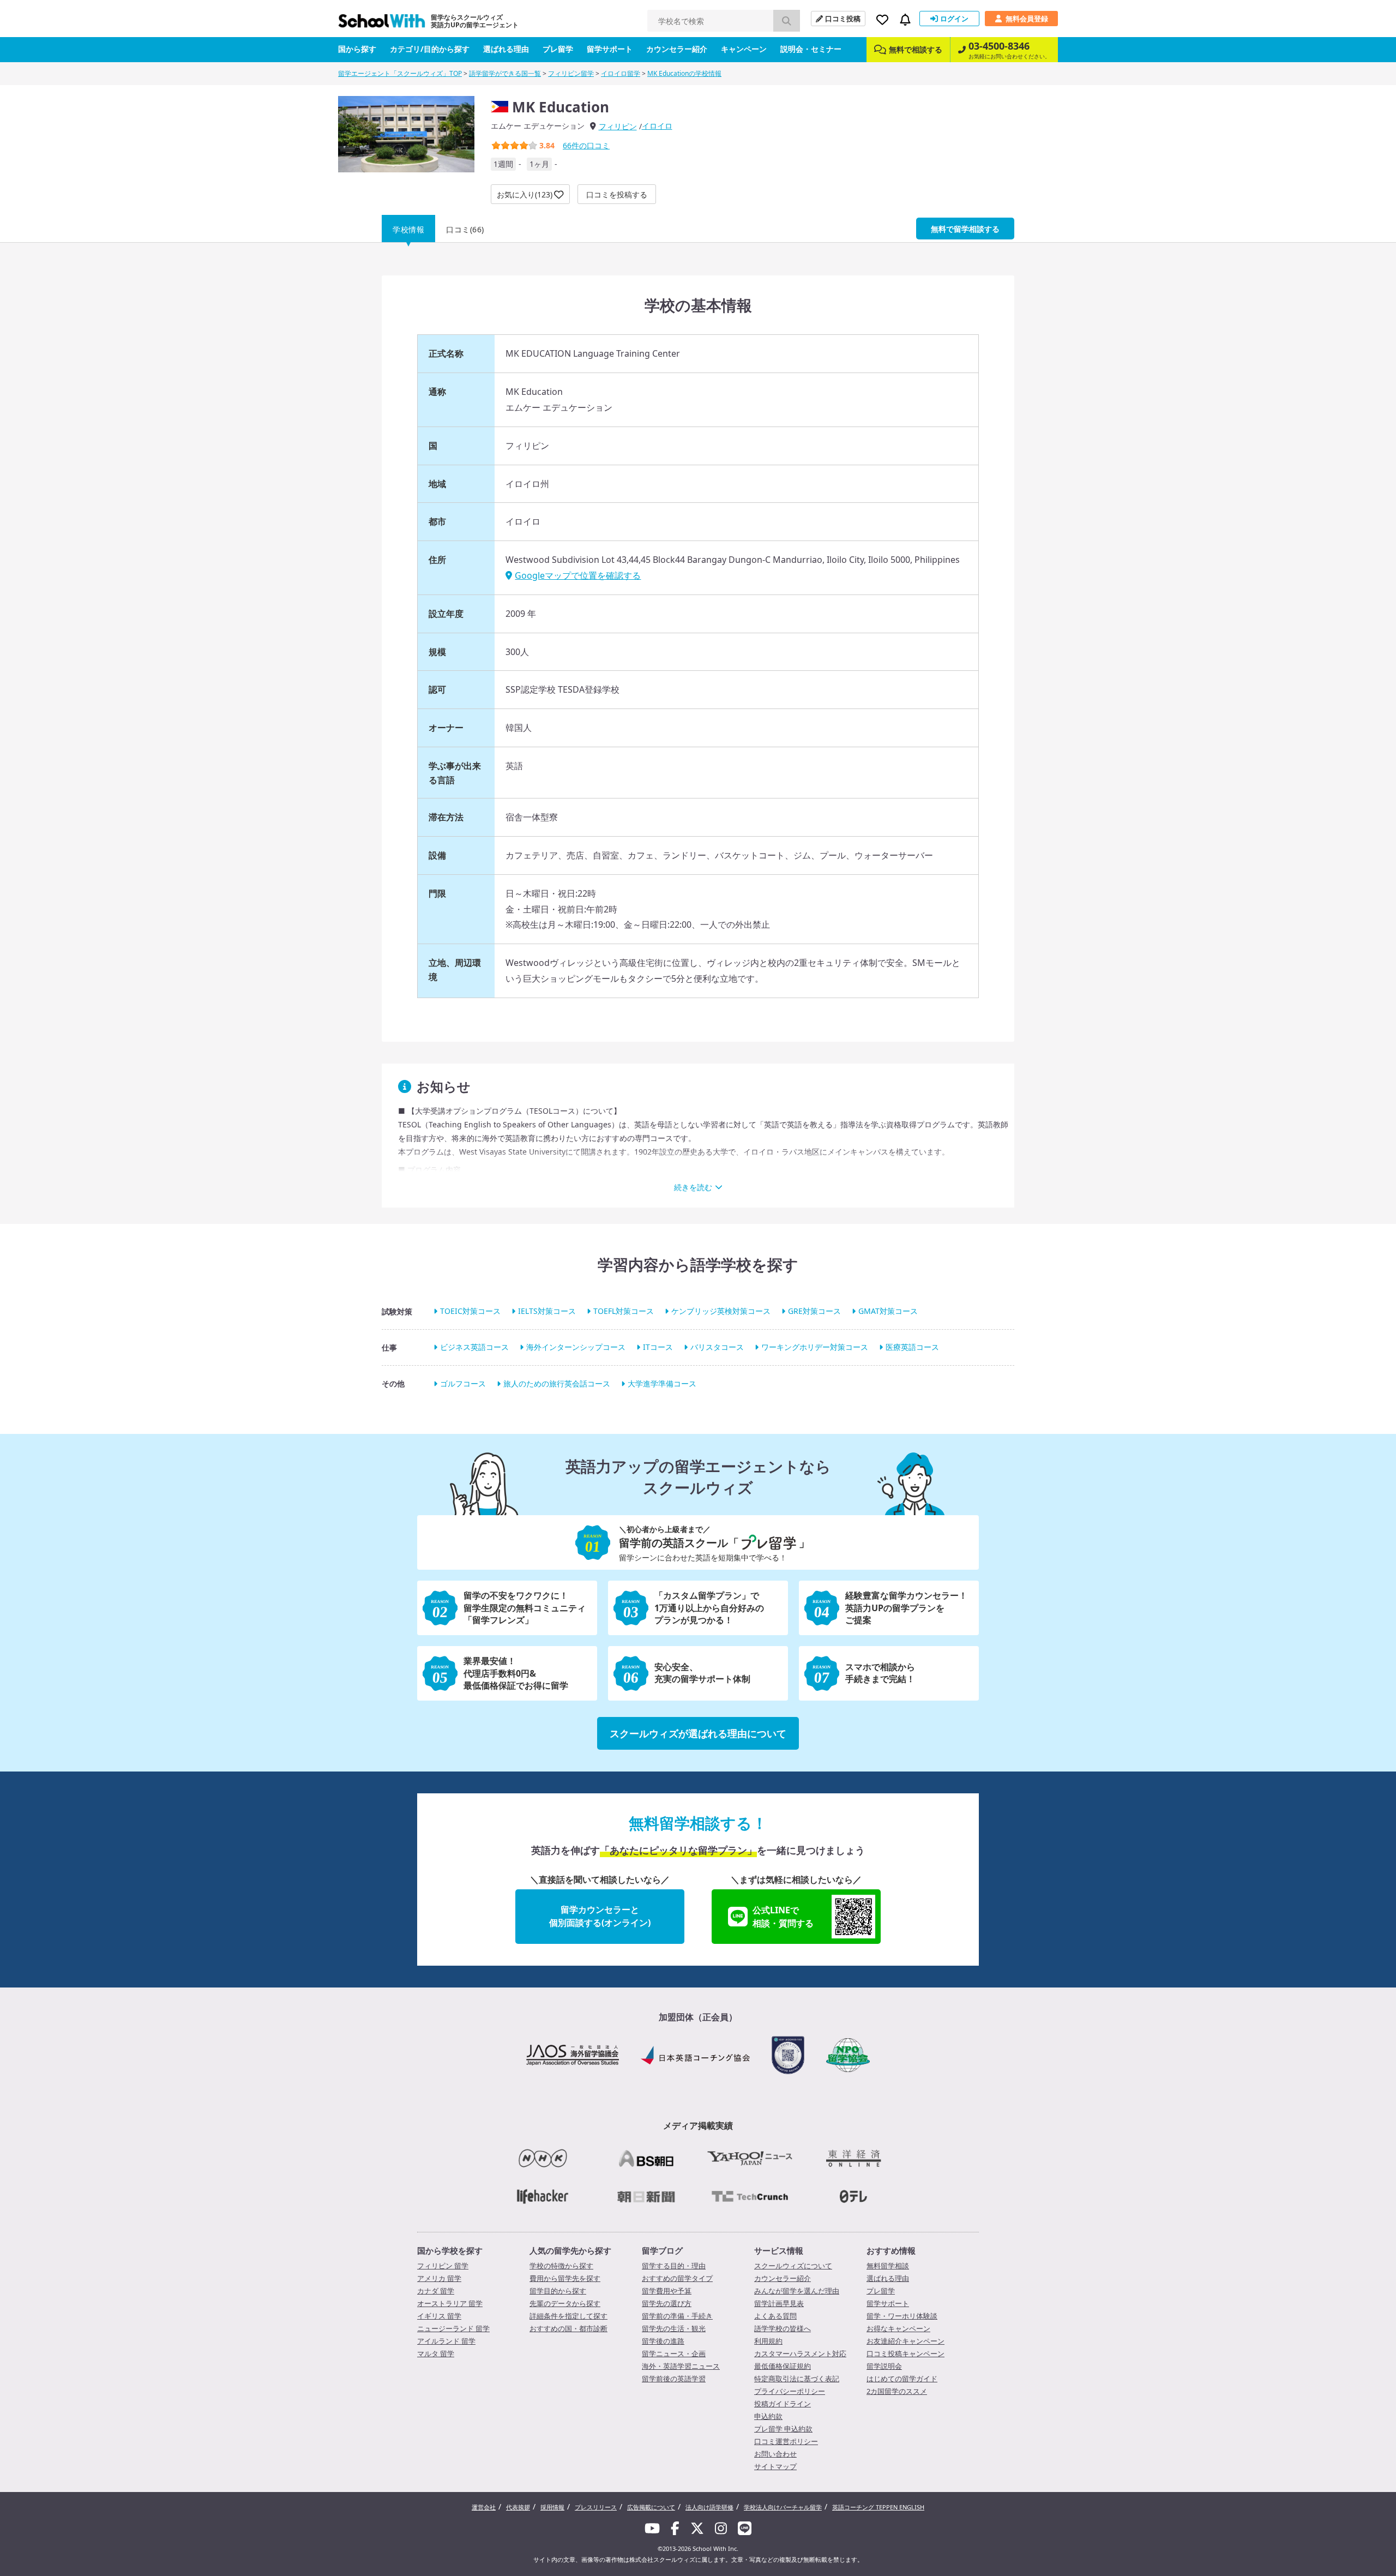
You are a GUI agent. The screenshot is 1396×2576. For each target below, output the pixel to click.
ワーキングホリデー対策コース (815, 1347)
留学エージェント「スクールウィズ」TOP (400, 73)
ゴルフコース (463, 1383)
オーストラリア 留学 (450, 2303)
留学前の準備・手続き (677, 2316)
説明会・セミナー (811, 49)
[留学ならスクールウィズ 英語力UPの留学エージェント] (382, 24)
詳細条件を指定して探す (568, 2316)
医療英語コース (912, 1347)
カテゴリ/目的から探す (430, 49)
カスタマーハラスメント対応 (800, 2353)
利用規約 (768, 2341)
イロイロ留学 (621, 73)
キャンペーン (744, 49)
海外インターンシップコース (576, 1347)
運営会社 (484, 2507)
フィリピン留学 (571, 73)
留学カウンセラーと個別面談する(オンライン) (600, 1916)
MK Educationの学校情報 (684, 73)
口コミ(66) (465, 229)
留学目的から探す (558, 2291)
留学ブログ (662, 2250)
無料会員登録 (1027, 19)
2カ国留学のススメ (897, 2391)
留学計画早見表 (779, 2303)
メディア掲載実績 (698, 2125)
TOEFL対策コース (624, 1311)
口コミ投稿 (843, 19)
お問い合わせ (775, 2454)
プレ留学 (558, 49)
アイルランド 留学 (446, 2341)
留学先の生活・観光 (674, 2328)
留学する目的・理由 (674, 2266)
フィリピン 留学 (443, 2266)
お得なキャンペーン (898, 2328)
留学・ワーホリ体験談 (902, 2316)
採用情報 (552, 2507)
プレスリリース (596, 2507)
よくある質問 (775, 2316)
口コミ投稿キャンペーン (905, 2353)
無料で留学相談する (965, 229)
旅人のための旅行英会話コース (557, 1383)
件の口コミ (586, 145)
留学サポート (610, 49)
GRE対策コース (814, 1311)
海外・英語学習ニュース (681, 2366)
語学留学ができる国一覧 (505, 73)
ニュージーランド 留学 (453, 2328)
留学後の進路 (663, 2341)
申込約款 (768, 2416)
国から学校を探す (450, 2250)
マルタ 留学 (436, 2353)
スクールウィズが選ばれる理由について (698, 1733)
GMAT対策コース (888, 1311)
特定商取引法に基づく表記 (797, 2379)
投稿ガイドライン (783, 2404)
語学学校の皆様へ (783, 2328)
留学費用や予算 (667, 2291)
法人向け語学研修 (709, 2507)
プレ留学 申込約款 (783, 2429)
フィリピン (618, 126)
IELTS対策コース (547, 1311)
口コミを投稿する (617, 194)
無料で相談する (916, 49)
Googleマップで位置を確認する (578, 575)
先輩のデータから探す (565, 2303)
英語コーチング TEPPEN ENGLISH (878, 2507)
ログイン (954, 19)
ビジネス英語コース (474, 1347)
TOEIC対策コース (470, 1311)
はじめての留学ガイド (902, 2379)
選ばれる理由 (506, 49)
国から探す (357, 49)
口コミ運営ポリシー (786, 2441)
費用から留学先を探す (565, 2278)
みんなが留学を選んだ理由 (797, 2291)
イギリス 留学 (439, 2316)
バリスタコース (717, 1347)
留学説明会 (884, 2366)
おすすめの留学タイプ (677, 2278)
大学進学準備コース (662, 1383)
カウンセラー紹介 (677, 49)
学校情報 (408, 229)
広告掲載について (651, 2507)
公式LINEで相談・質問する (783, 1917)
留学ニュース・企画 (674, 2353)
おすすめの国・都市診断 (568, 2328)
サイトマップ (775, 2466)
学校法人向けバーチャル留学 (783, 2507)
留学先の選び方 (667, 2303)
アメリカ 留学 (439, 2278)
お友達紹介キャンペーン (905, 2341)
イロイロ (657, 126)
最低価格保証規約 (783, 2366)
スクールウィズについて (793, 2266)
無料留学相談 (888, 2266)
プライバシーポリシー (790, 2391)
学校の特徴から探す (561, 2266)
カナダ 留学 (436, 2291)
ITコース (658, 1347)
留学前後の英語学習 (674, 2379)
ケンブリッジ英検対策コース (721, 1311)
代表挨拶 (518, 2507)
